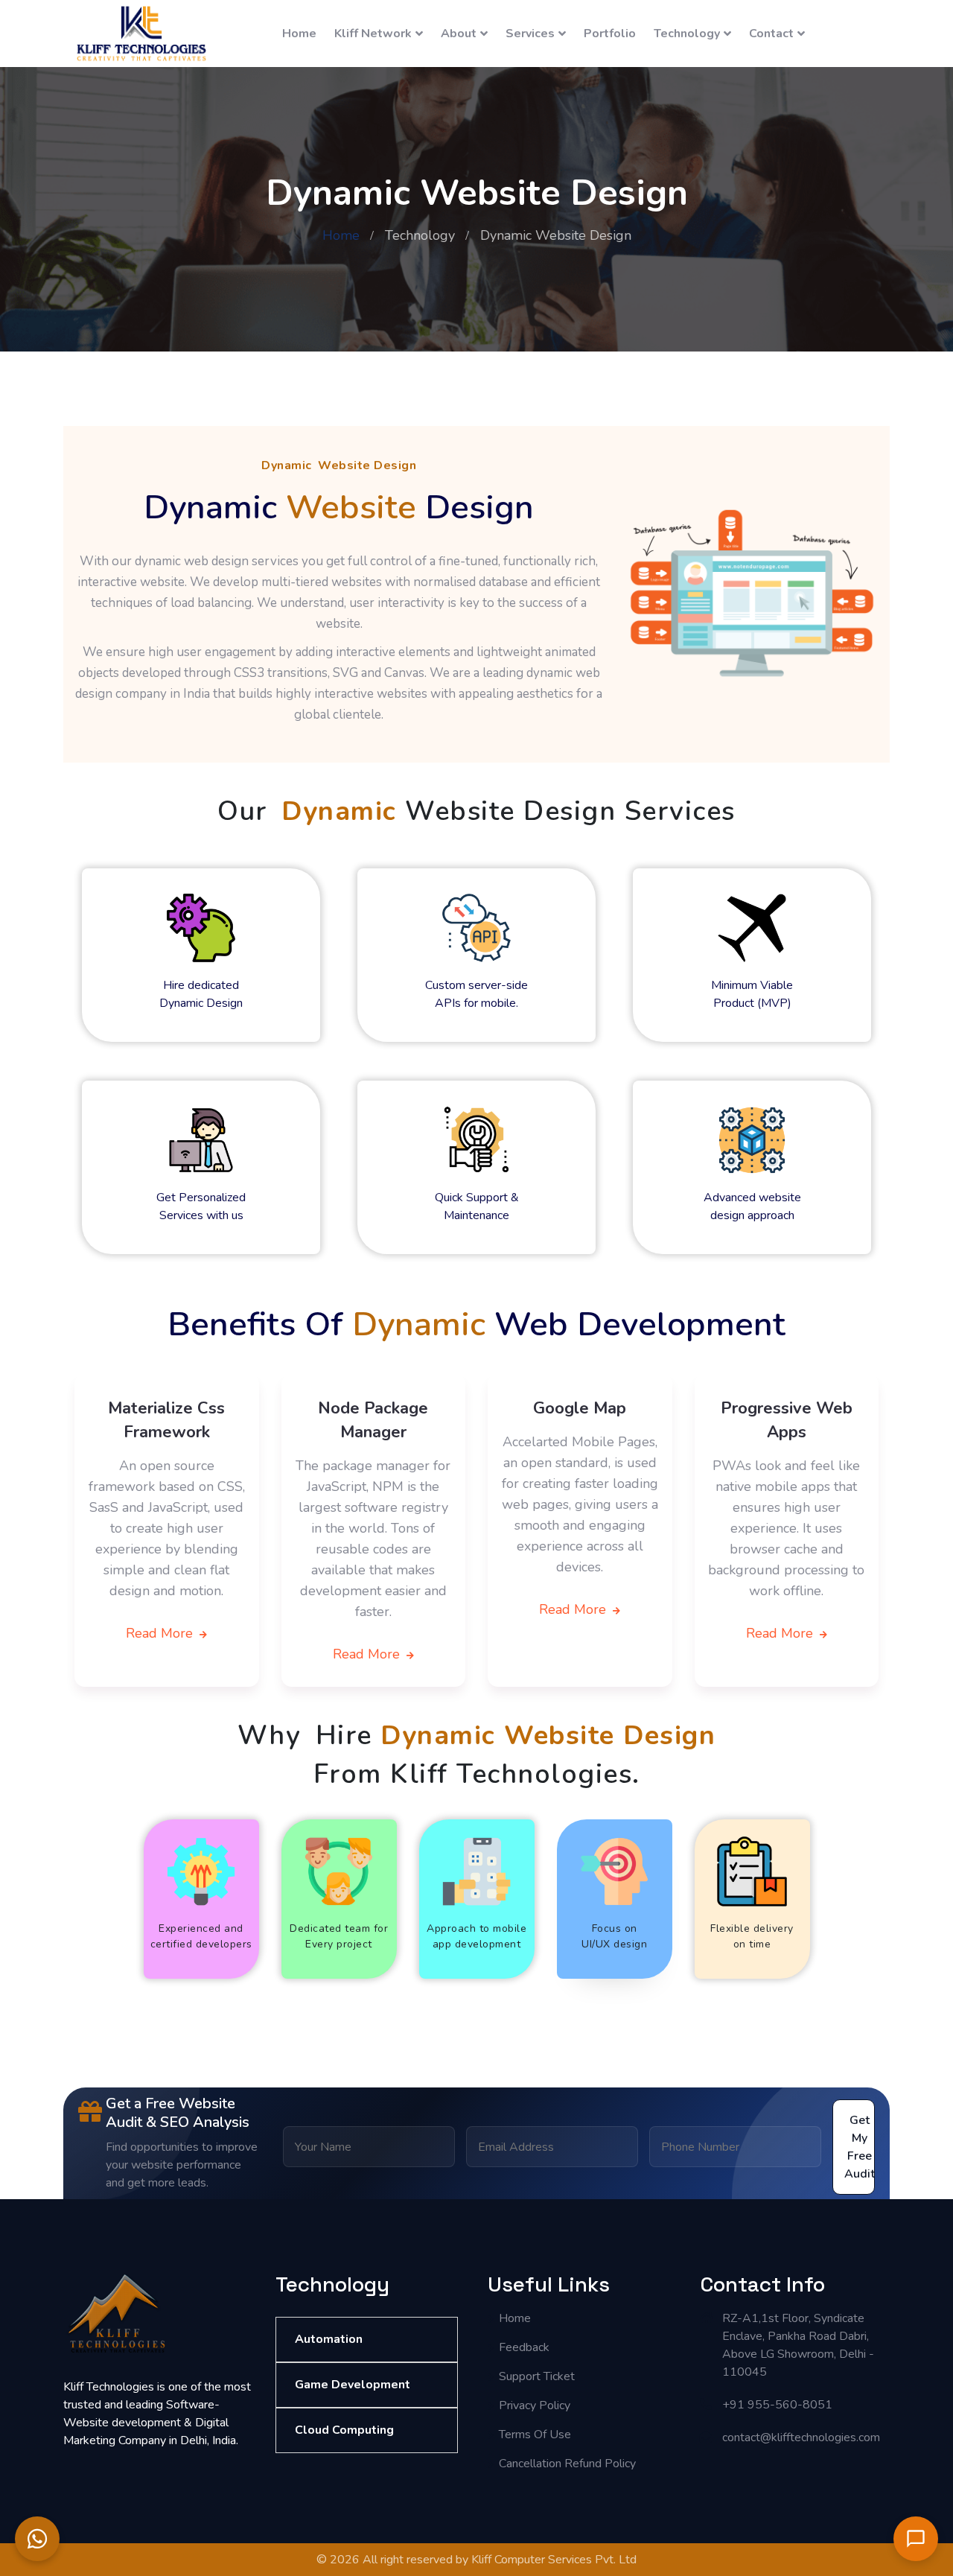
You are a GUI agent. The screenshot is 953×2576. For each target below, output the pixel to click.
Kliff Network (373, 34)
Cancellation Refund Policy (567, 2464)
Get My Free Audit (860, 2147)
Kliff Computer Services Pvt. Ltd (554, 2560)
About (459, 34)
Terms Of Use (535, 2435)
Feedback (524, 2347)
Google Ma (575, 1408)
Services (530, 34)
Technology (687, 34)
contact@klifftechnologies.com (801, 2437)
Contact (771, 34)
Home (299, 34)
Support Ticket (537, 2376)
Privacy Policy (535, 2405)
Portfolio (610, 34)
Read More (161, 1633)
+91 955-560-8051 (777, 2405)
